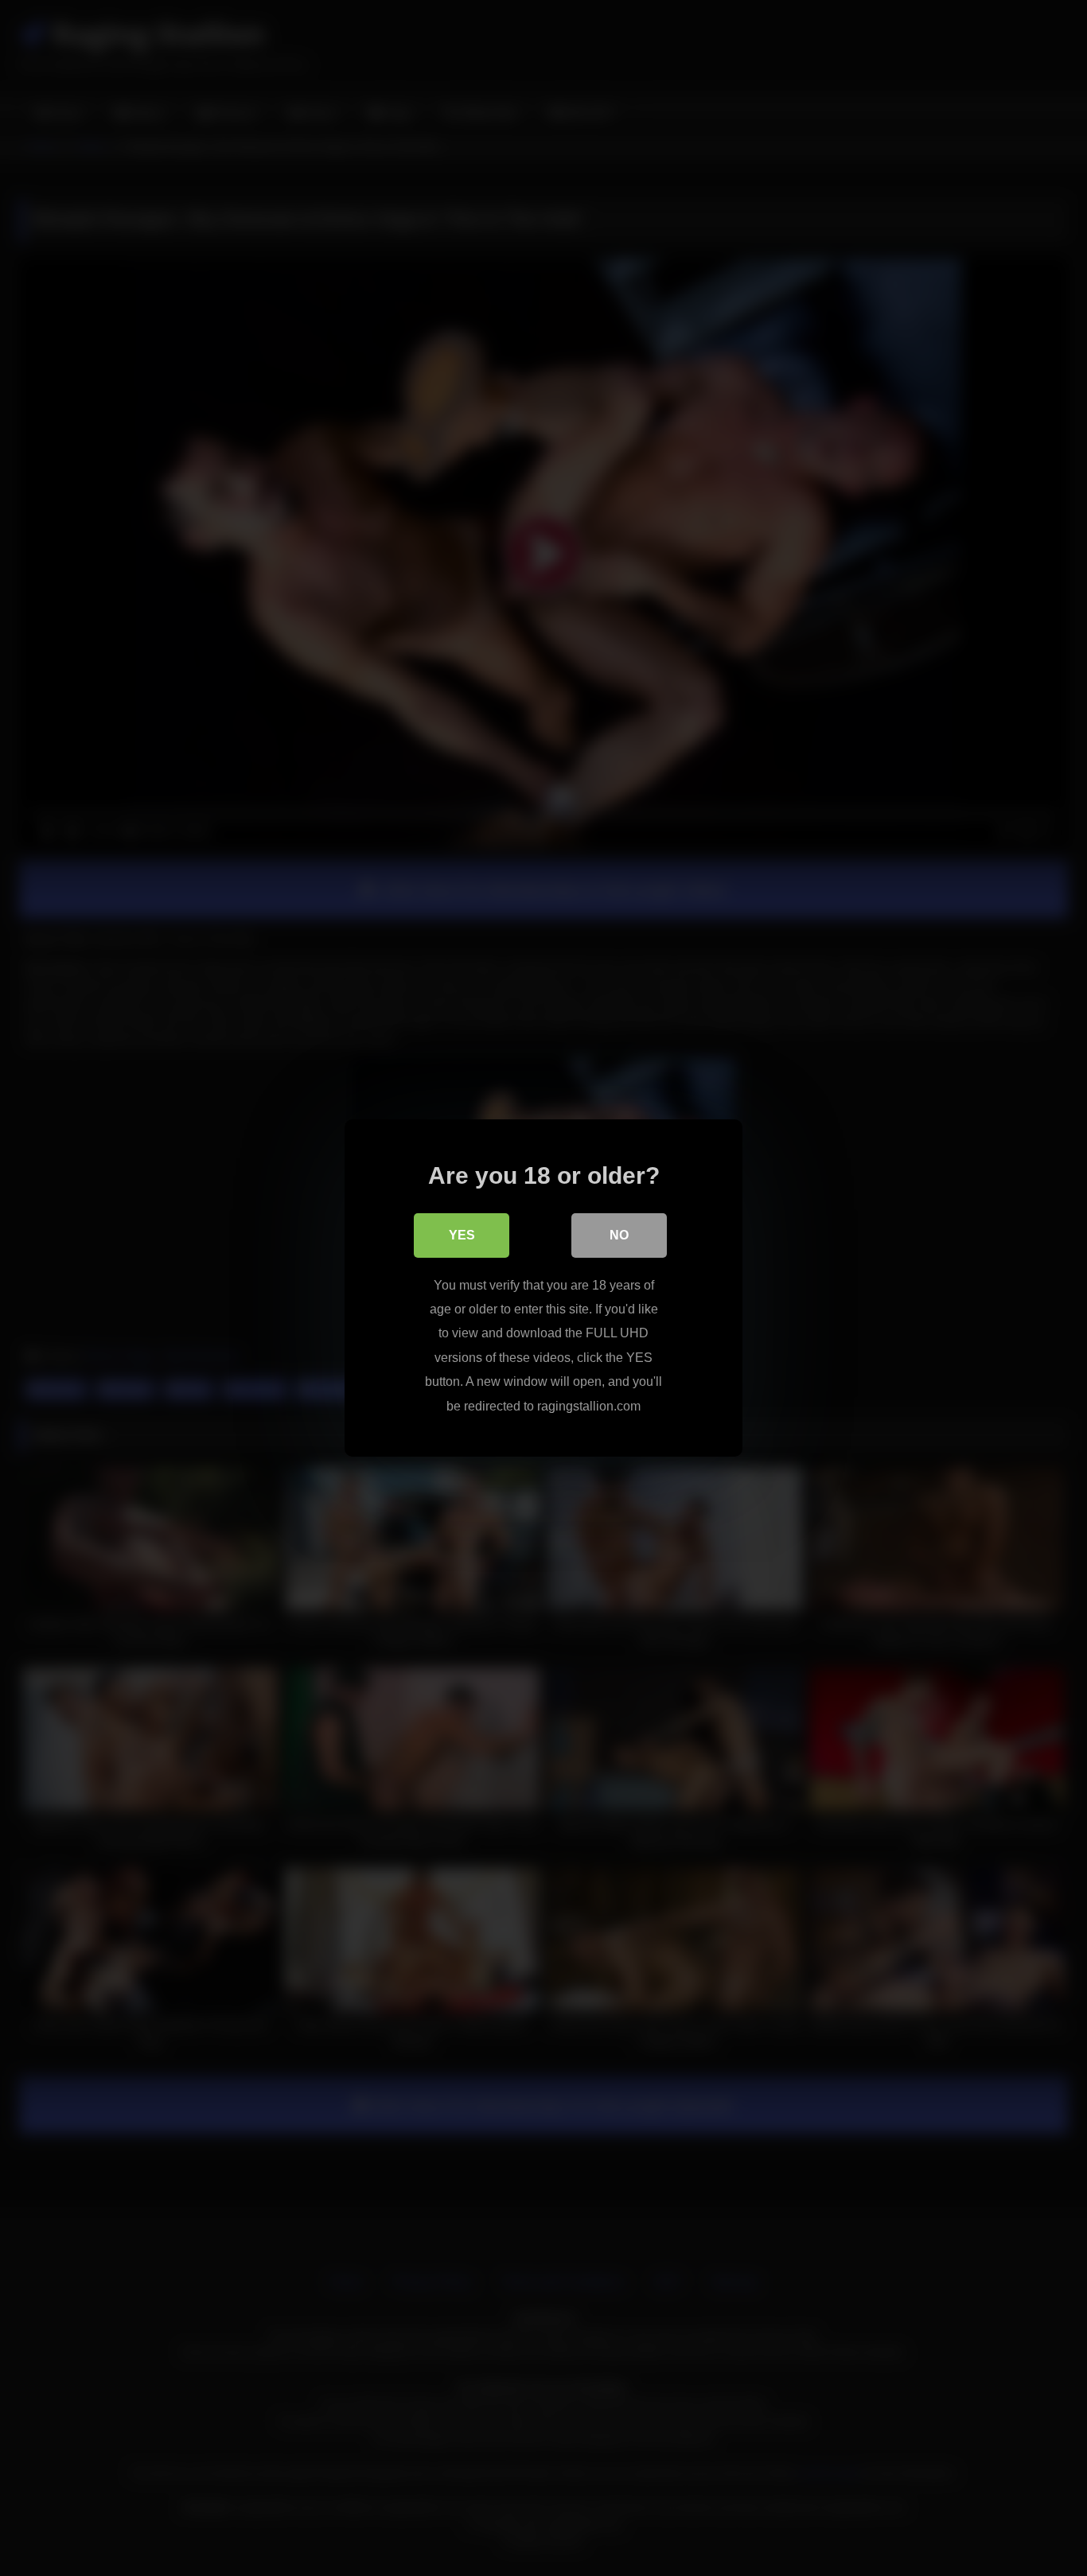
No (619, 1235)
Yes (462, 1235)
